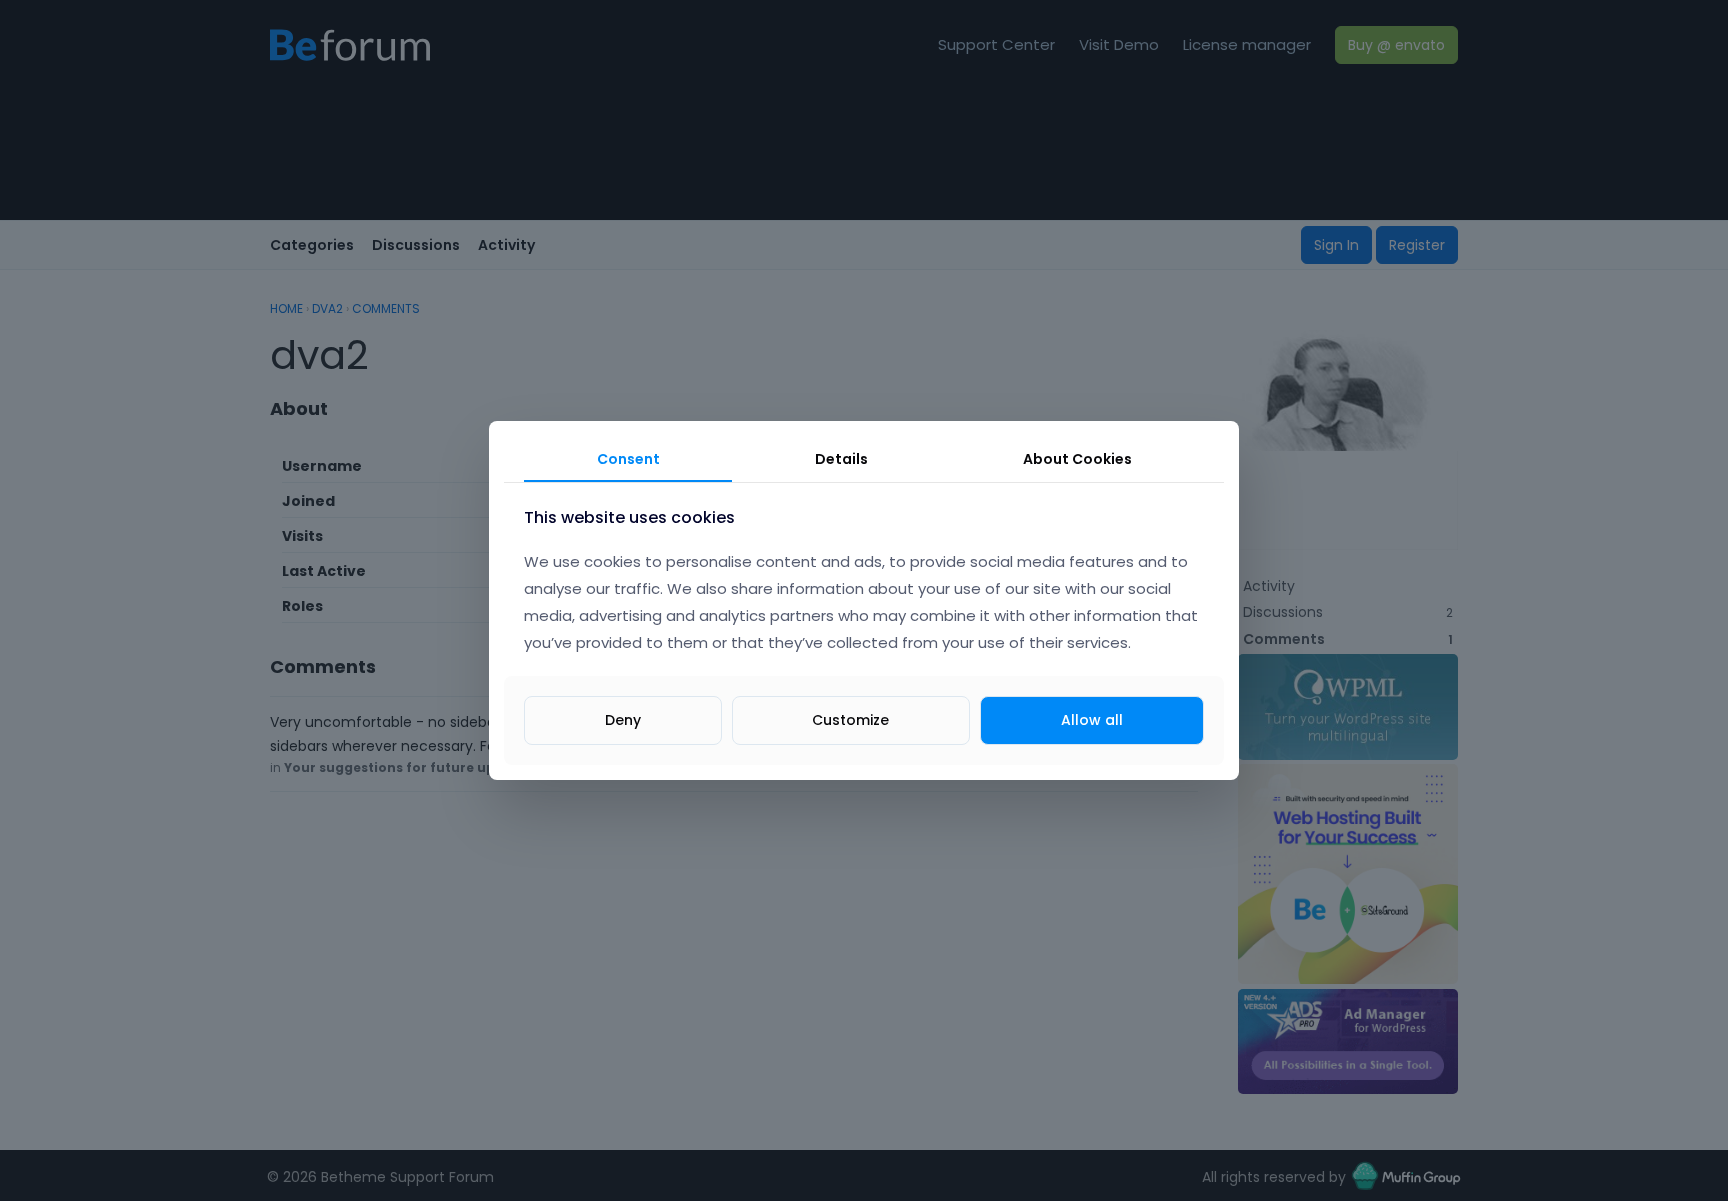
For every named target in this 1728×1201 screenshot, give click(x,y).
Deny (623, 720)
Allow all (1092, 720)
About (1077, 459)
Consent (628, 459)
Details (841, 459)
